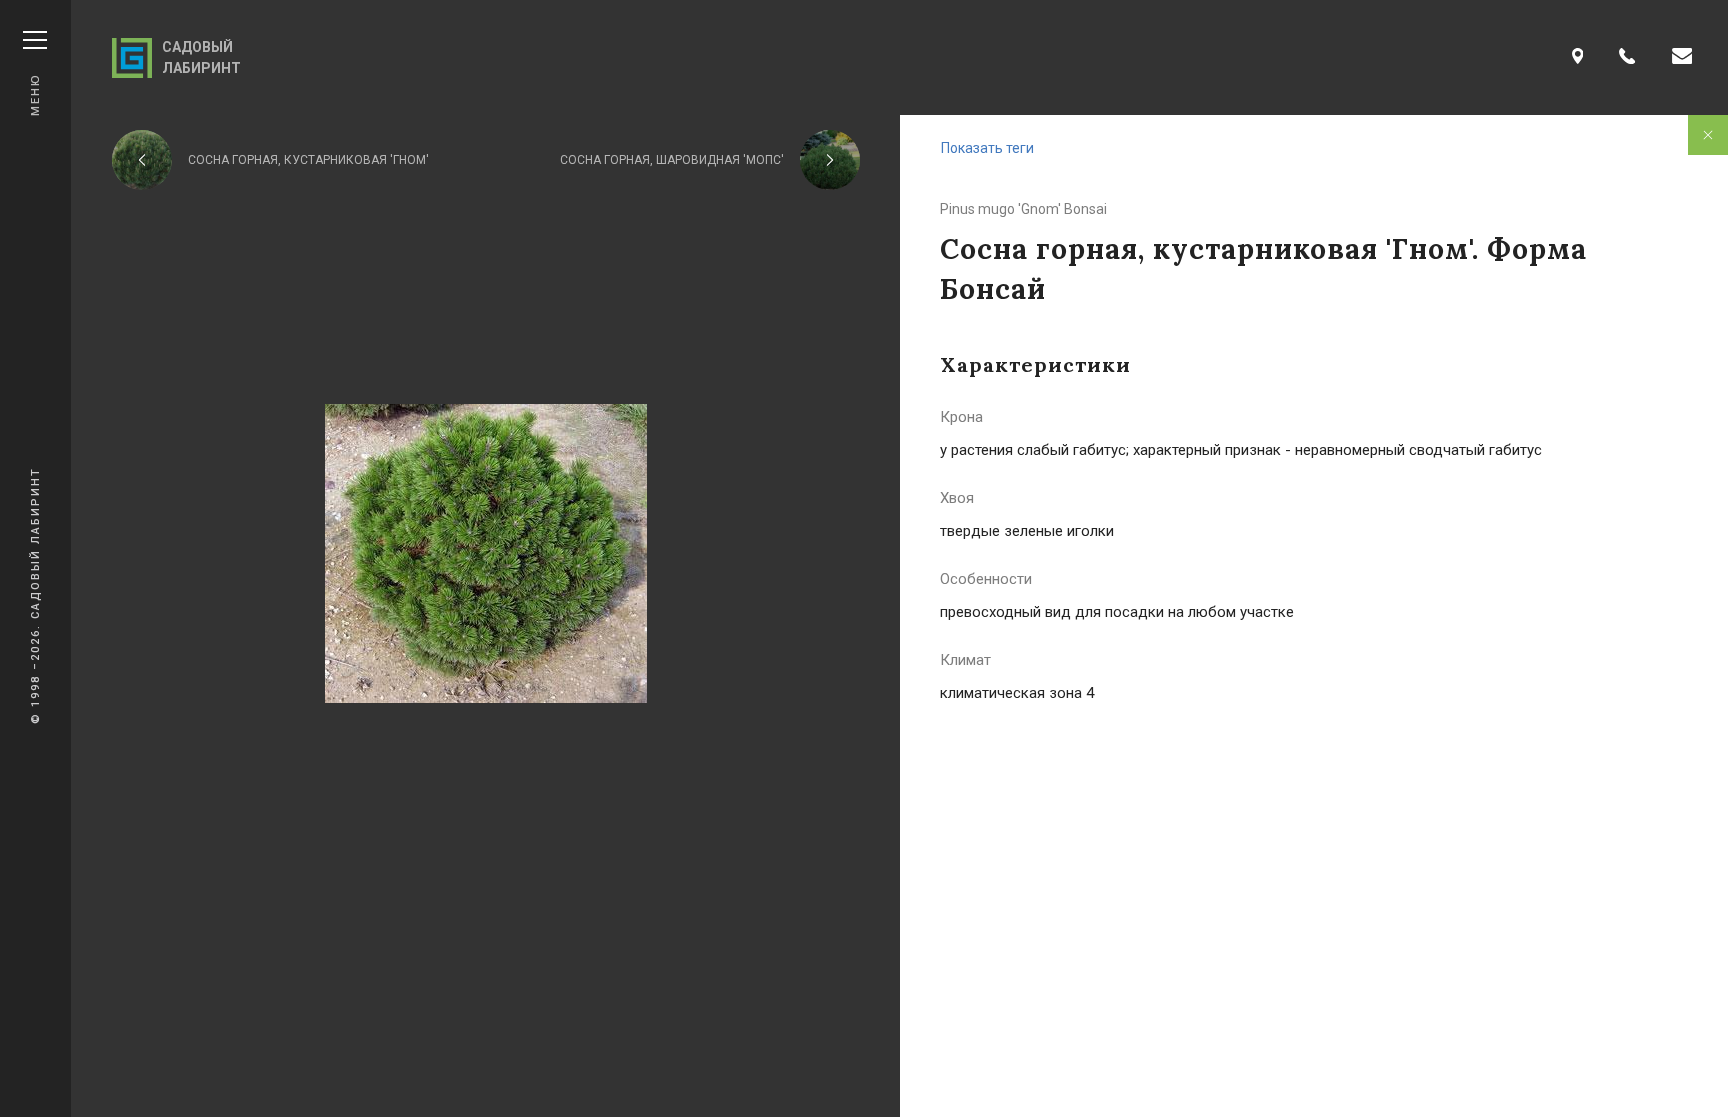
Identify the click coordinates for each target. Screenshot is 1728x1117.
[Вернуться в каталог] (1708, 135)
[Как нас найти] (1578, 57)
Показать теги (987, 148)
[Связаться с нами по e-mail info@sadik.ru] (1682, 57)
